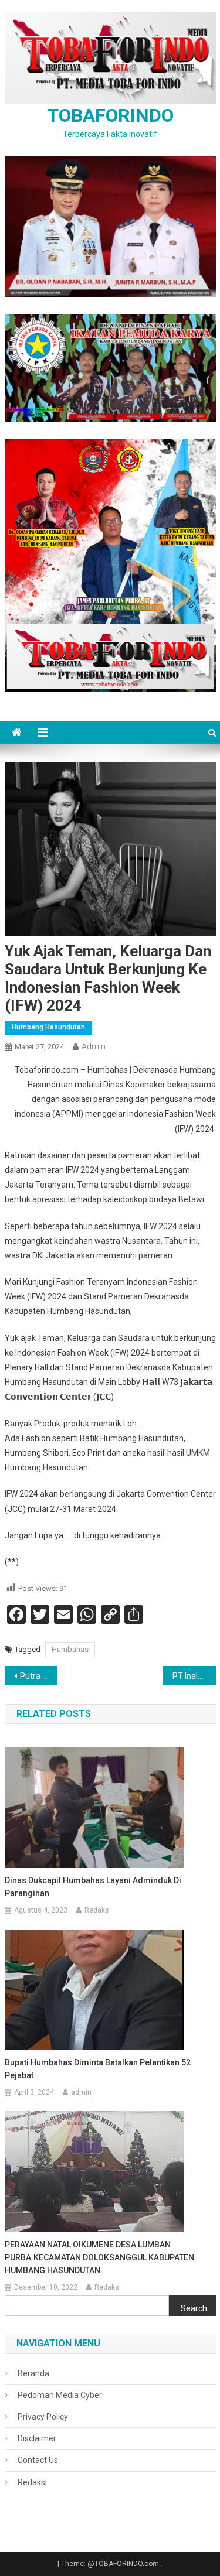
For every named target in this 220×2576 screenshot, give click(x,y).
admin (94, 1046)
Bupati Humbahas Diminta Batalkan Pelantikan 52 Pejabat (98, 2069)
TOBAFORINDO (110, 115)
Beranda (33, 2373)
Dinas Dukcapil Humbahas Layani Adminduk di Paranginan (93, 1887)
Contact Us (38, 2460)
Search (194, 2308)
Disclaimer (37, 2438)
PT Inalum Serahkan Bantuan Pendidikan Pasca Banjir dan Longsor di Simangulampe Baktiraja (194, 1676)
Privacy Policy (43, 2417)
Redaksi (32, 2482)
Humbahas (70, 1649)
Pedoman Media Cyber (60, 2395)
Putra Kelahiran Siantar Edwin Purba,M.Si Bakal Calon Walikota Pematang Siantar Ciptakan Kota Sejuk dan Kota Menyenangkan (39, 1676)
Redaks (97, 1910)
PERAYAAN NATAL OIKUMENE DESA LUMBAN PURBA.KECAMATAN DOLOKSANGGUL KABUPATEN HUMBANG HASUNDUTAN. (99, 2257)
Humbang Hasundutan (48, 1027)
